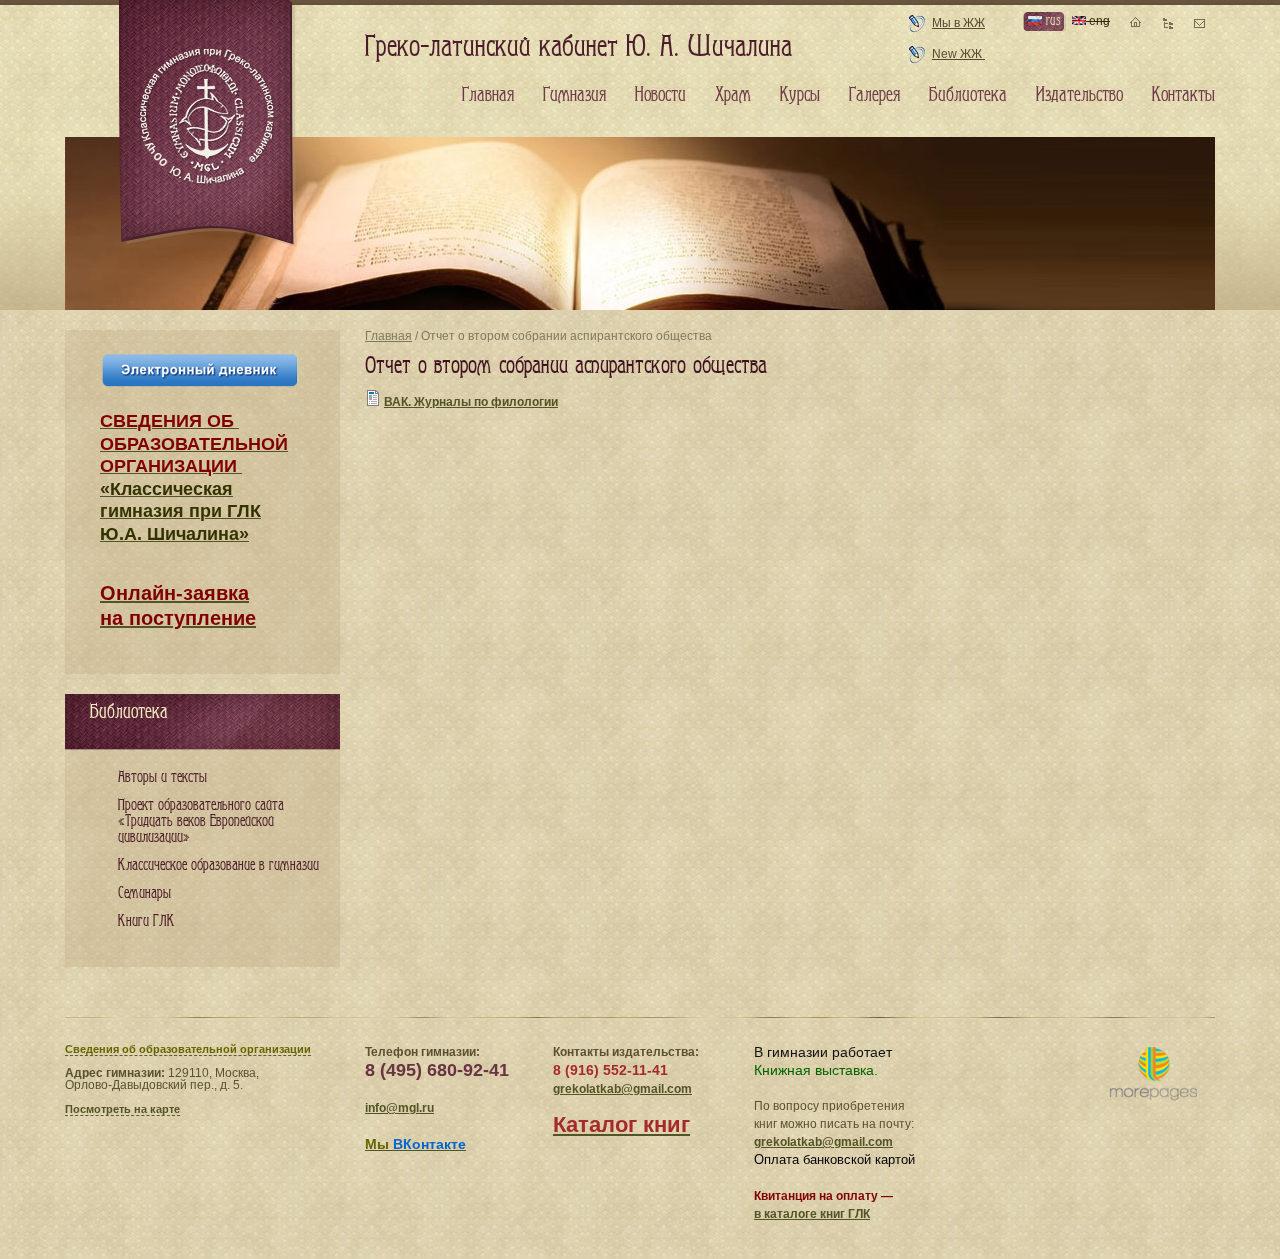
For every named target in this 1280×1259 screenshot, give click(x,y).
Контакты (1183, 95)
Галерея (874, 95)
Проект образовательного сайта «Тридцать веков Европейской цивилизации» (201, 821)
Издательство (1079, 95)
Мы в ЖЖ (958, 23)
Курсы (800, 95)
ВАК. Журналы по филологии (471, 402)
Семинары (144, 893)
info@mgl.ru (399, 1108)
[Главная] (208, 124)
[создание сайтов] (1153, 1074)
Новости (660, 95)
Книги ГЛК (146, 921)
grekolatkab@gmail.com (622, 1089)
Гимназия (574, 95)
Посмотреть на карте (122, 1109)
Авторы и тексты (162, 777)
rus (1051, 20)
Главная (388, 336)
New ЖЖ (958, 54)
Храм (733, 95)
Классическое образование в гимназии (218, 865)
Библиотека (968, 95)
